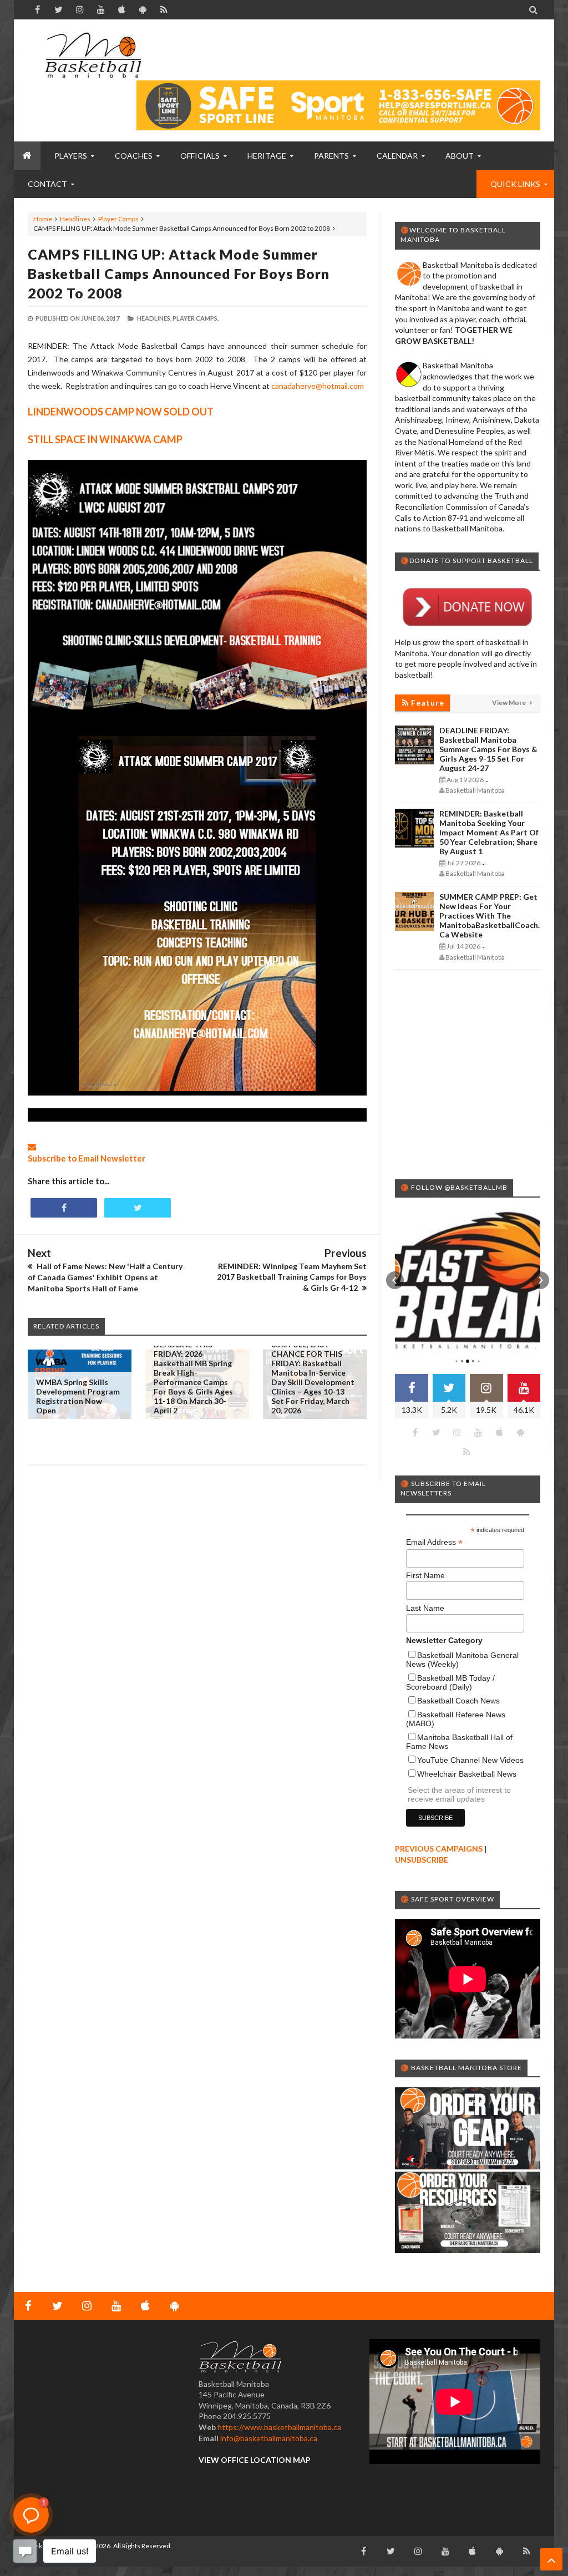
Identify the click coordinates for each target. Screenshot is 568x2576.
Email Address (434, 1542)
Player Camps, (196, 318)
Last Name (425, 1608)
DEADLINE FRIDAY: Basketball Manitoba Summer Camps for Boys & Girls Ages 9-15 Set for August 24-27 (488, 749)
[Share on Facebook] (64, 1208)
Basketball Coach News (458, 1701)
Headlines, (154, 318)
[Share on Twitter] (138, 1208)
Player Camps (118, 219)
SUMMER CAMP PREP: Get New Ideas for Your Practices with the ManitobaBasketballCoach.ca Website (490, 916)
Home (43, 219)
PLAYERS (71, 156)
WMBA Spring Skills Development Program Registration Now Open (78, 1396)
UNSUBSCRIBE (422, 1860)
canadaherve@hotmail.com (318, 386)
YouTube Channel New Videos (470, 1760)
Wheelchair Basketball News (467, 1774)
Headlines (75, 219)
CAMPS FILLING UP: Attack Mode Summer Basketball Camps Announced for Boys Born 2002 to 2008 (179, 273)
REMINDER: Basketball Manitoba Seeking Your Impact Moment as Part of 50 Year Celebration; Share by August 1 (489, 832)
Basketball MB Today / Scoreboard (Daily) (450, 1682)
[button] (395, 1280)
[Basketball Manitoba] (93, 55)
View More (509, 703)
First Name (425, 1575)
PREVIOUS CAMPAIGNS (439, 1849)
